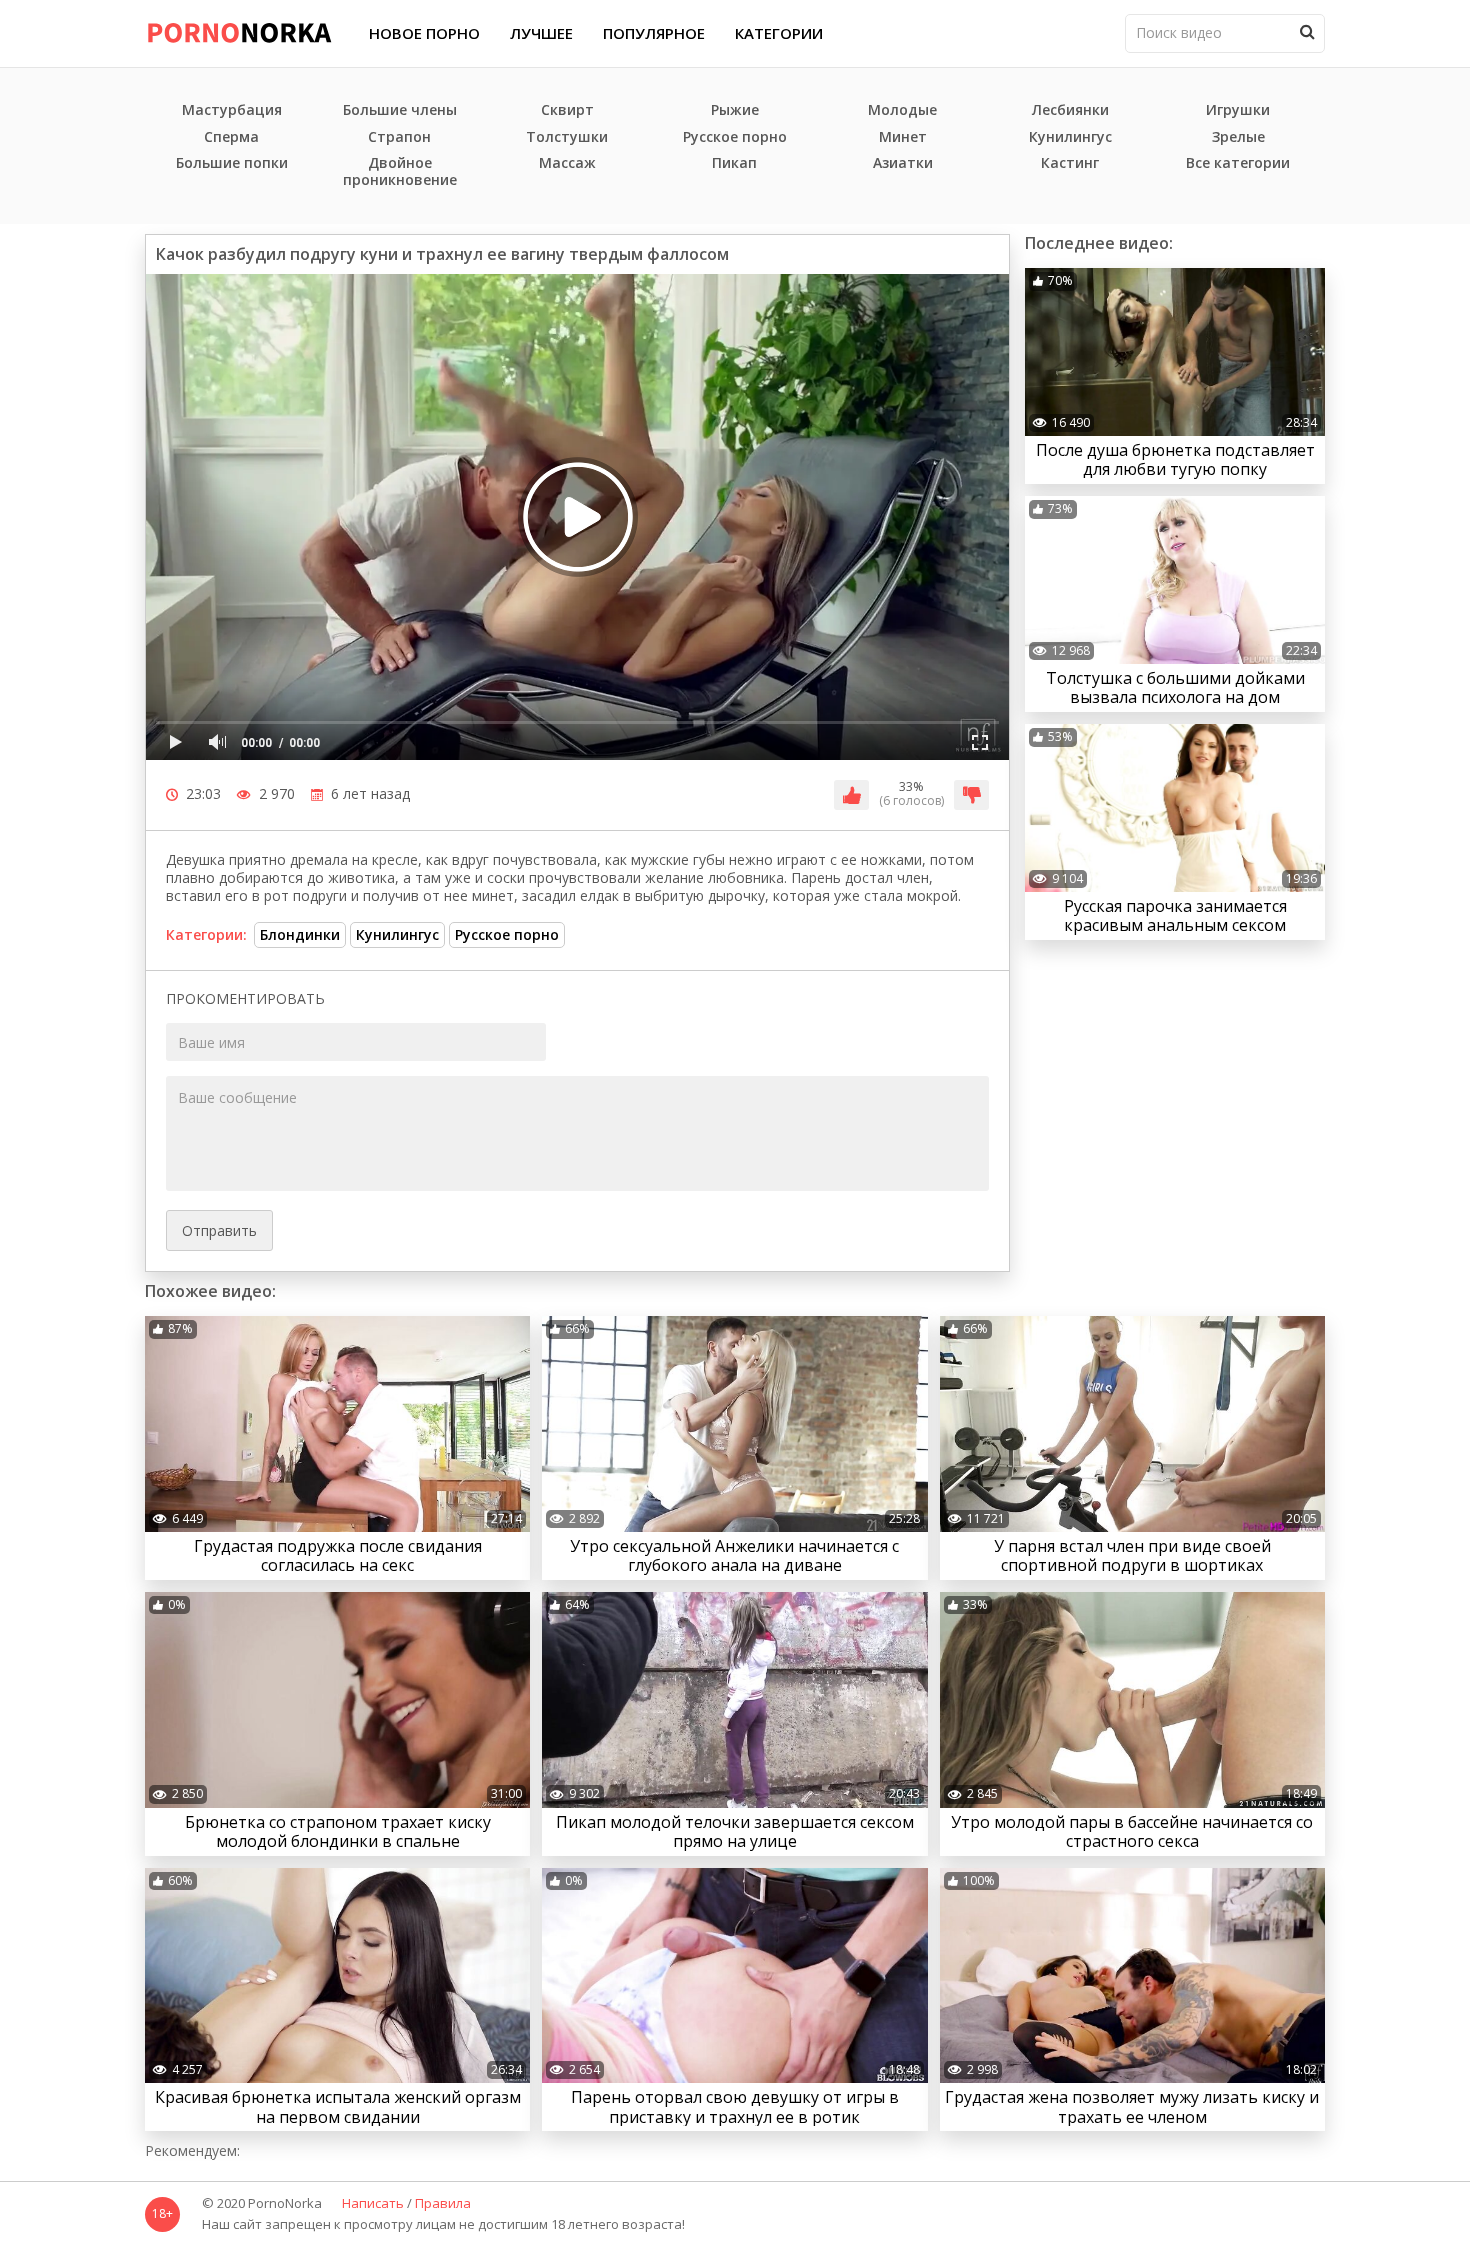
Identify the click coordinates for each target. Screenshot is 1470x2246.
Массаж (567, 163)
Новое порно (424, 33)
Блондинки (300, 934)
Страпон (399, 137)
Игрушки (1238, 110)
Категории (779, 33)
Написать (373, 2204)
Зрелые (1238, 137)
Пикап (734, 163)
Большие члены (400, 110)
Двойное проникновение (400, 172)
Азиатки (903, 163)
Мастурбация (232, 110)
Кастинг (1070, 163)
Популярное (654, 33)
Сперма (231, 137)
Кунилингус (1070, 137)
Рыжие (735, 110)
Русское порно (735, 137)
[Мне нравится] (851, 795)
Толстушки (567, 137)
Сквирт (567, 110)
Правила (443, 2204)
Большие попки (232, 163)
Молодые (902, 110)
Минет (903, 137)
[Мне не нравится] (971, 795)
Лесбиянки (1070, 110)
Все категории (1238, 163)
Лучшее (541, 33)
